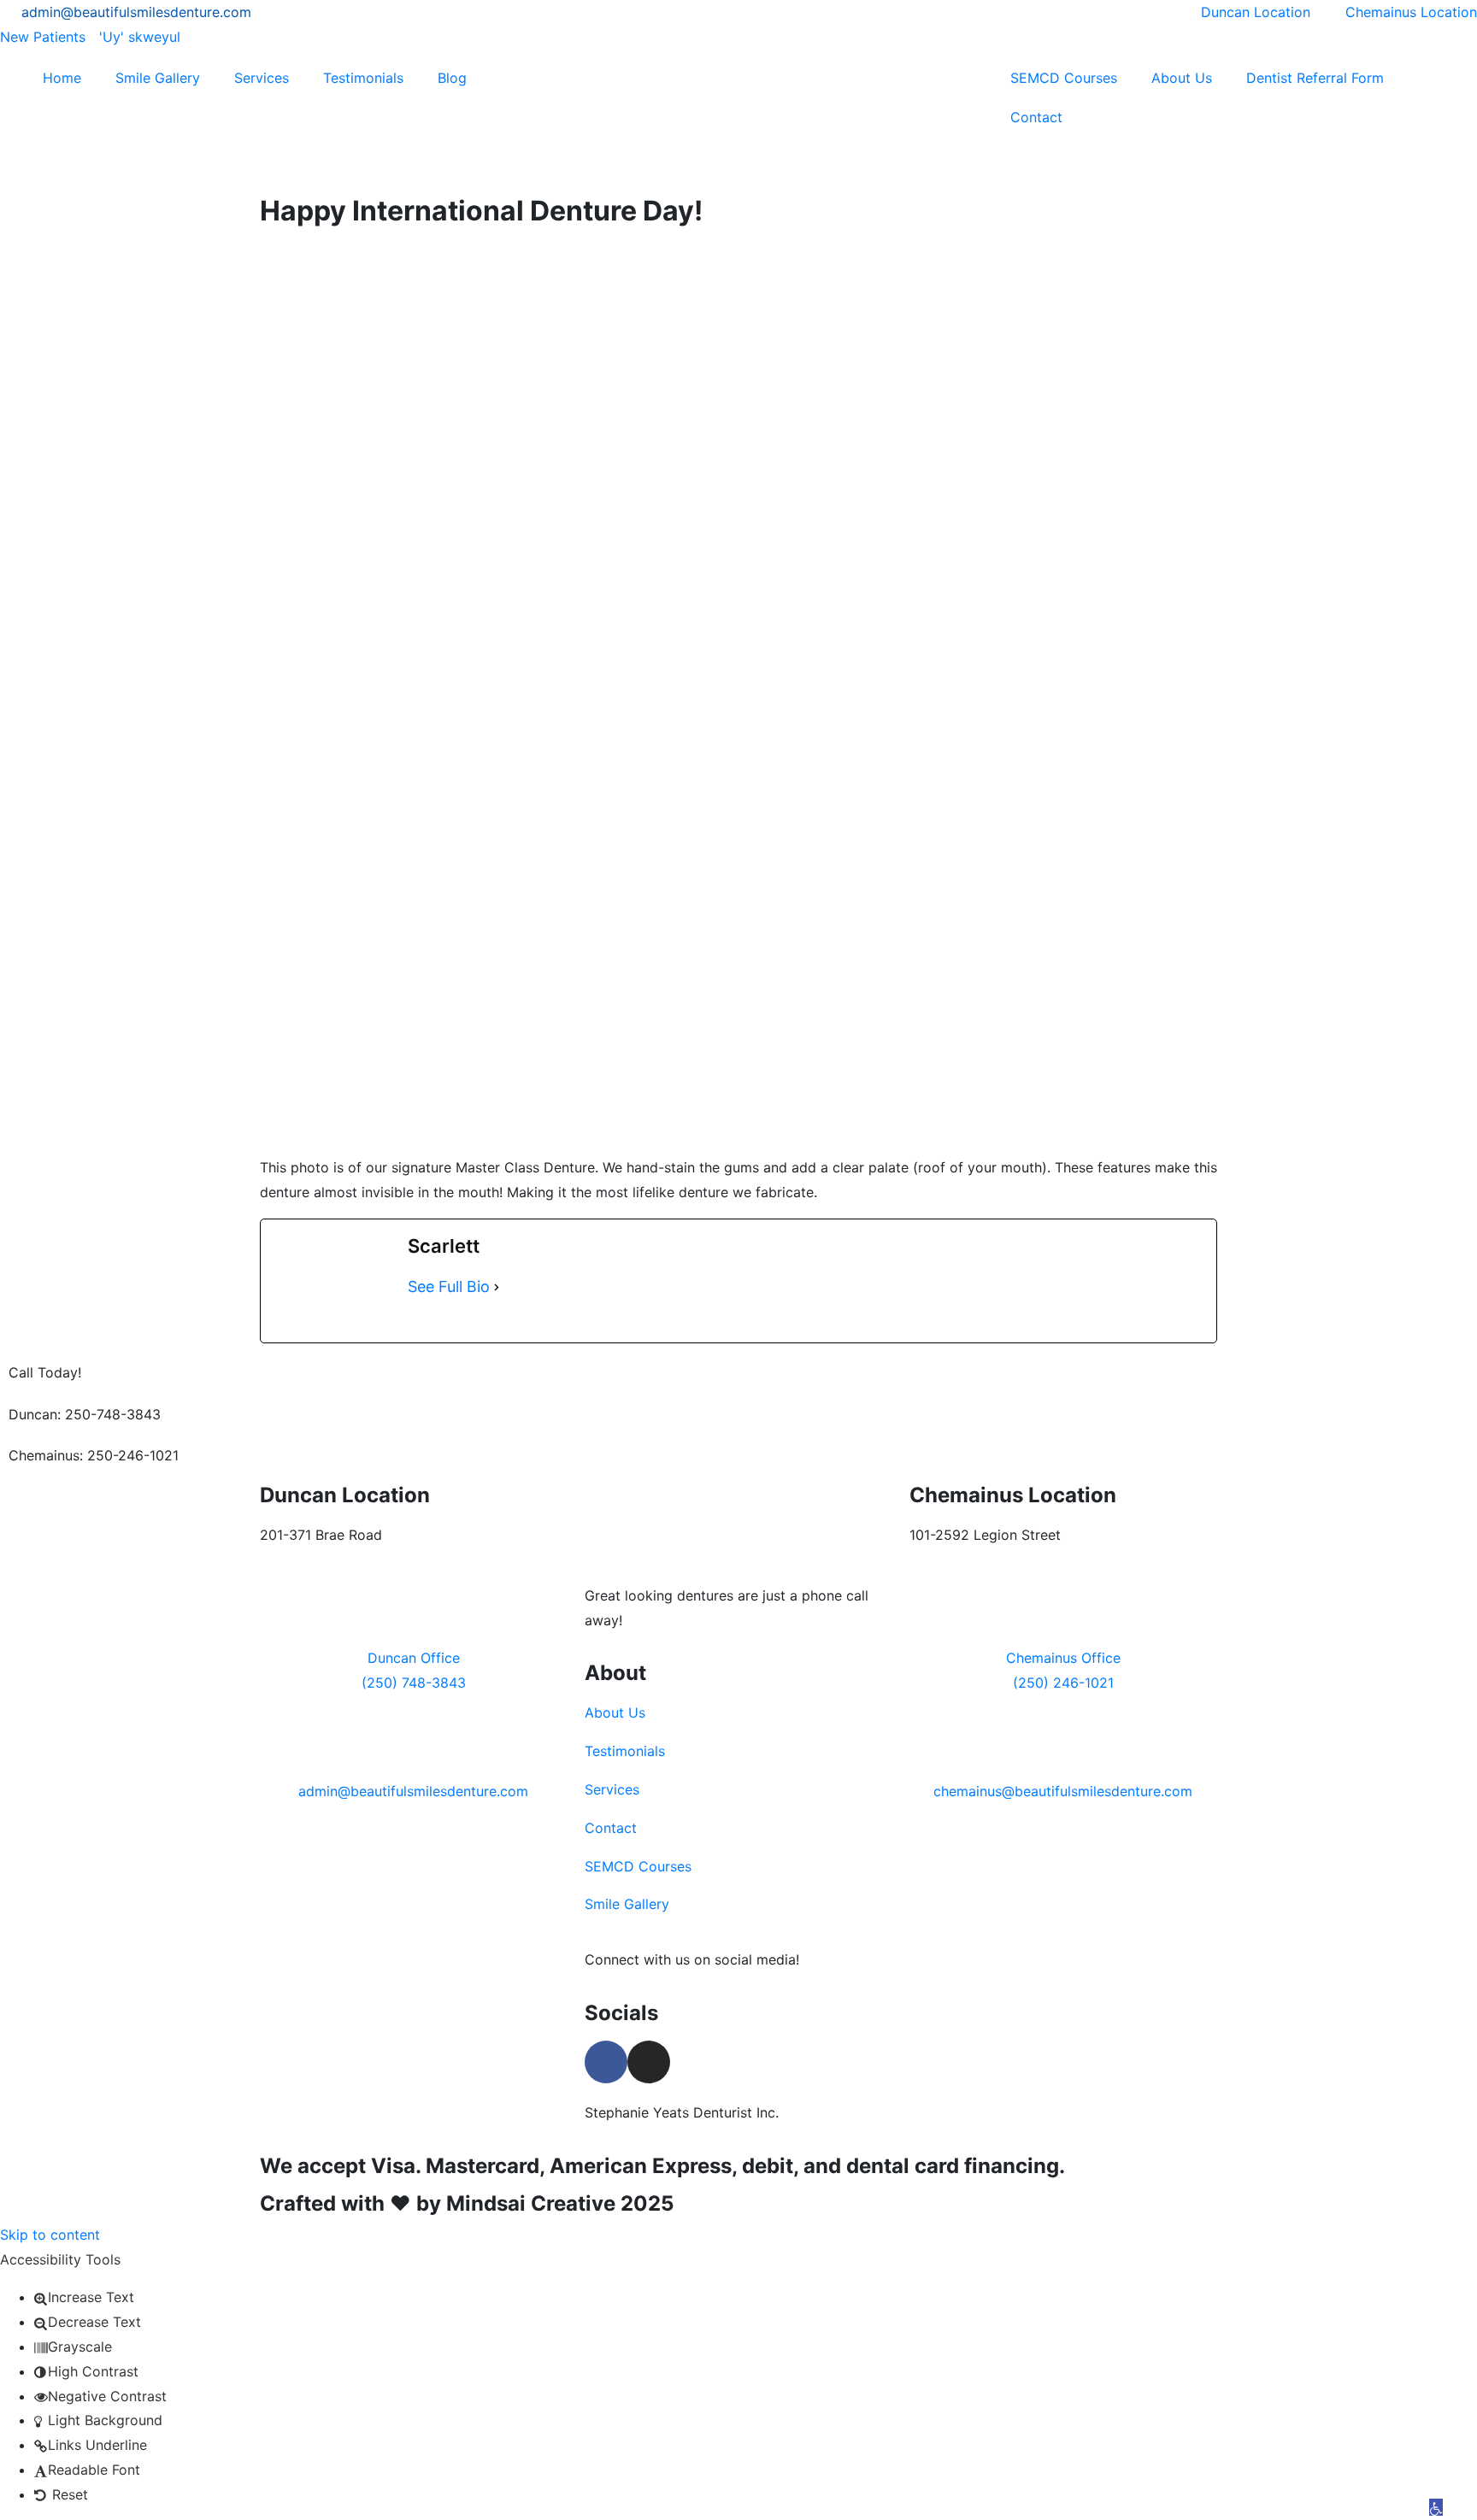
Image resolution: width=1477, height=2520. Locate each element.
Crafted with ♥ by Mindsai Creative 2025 (467, 2203)
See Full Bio (449, 1286)
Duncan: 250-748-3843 (85, 1414)
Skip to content (50, 2235)
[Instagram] (649, 2062)
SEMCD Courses (1064, 78)
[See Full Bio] (497, 1287)
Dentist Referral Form (1315, 78)
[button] (1436, 2507)
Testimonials (363, 78)
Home (62, 78)
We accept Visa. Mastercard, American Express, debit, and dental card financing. (662, 2166)
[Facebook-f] (606, 2062)
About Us (1182, 78)
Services (262, 78)
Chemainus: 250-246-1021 (94, 1455)
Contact (1036, 117)
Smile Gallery (158, 78)
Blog (452, 78)
